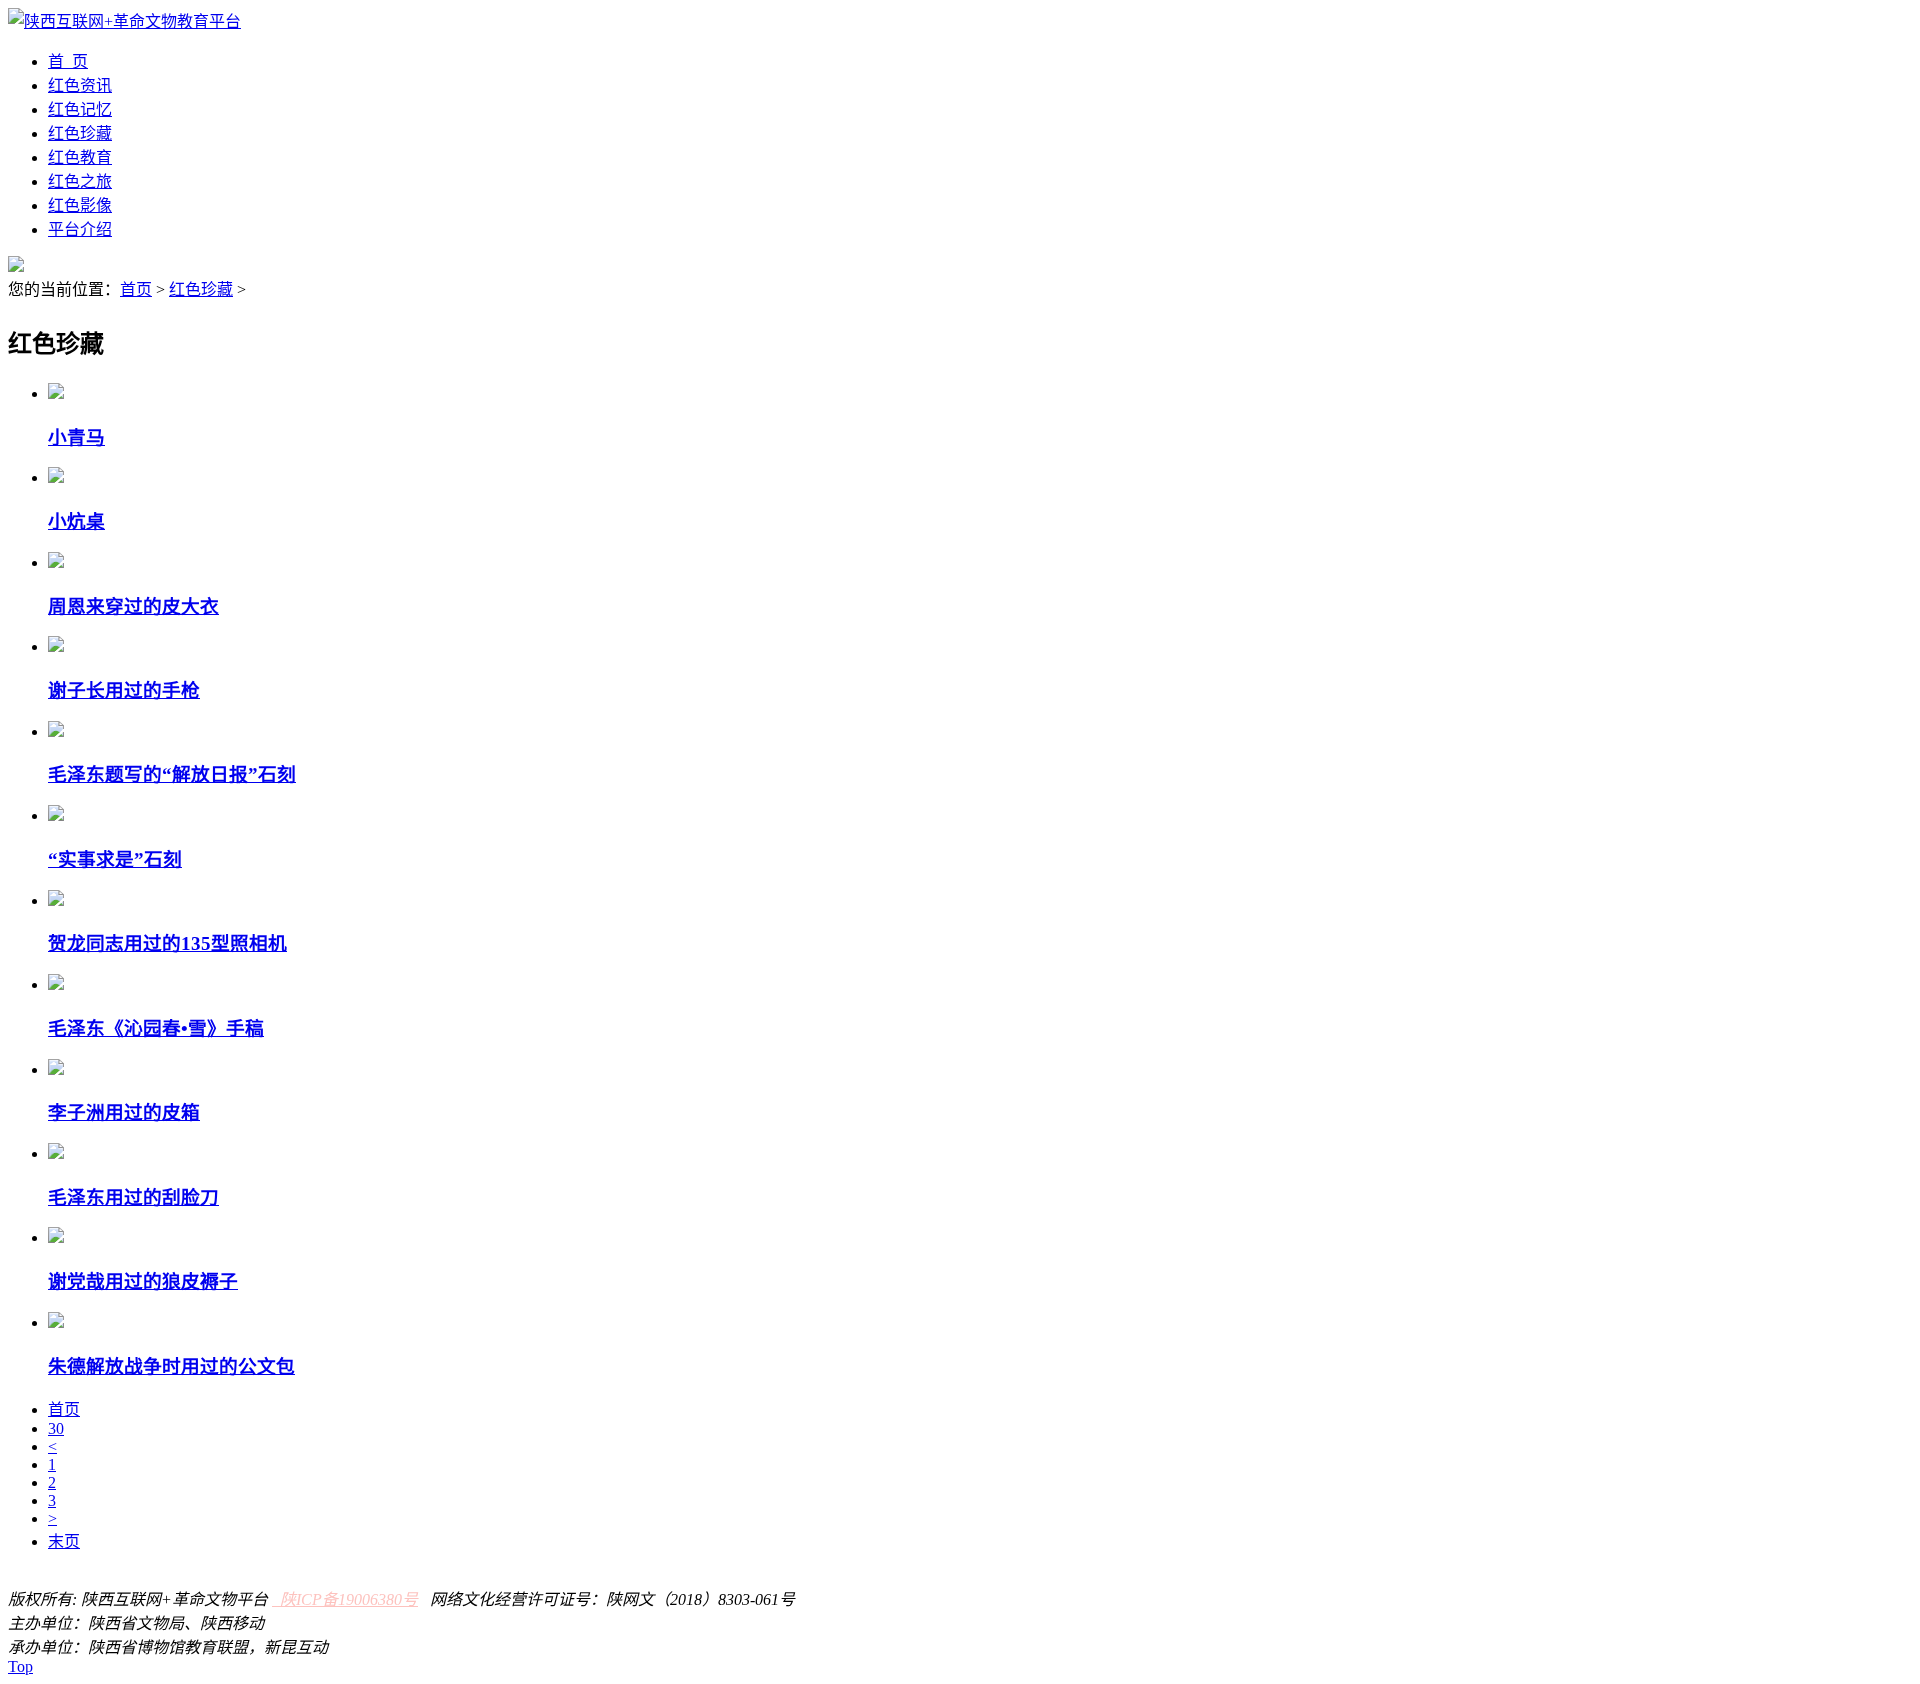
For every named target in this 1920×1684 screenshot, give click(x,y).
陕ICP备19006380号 (345, 1599)
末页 (64, 1541)
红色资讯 (80, 85)
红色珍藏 (80, 133)
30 (56, 1428)
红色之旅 (80, 181)
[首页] (124, 21)
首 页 (68, 61)
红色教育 (80, 157)
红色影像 (80, 205)
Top (20, 1666)
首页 (136, 289)
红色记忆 (80, 109)
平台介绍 (80, 229)
